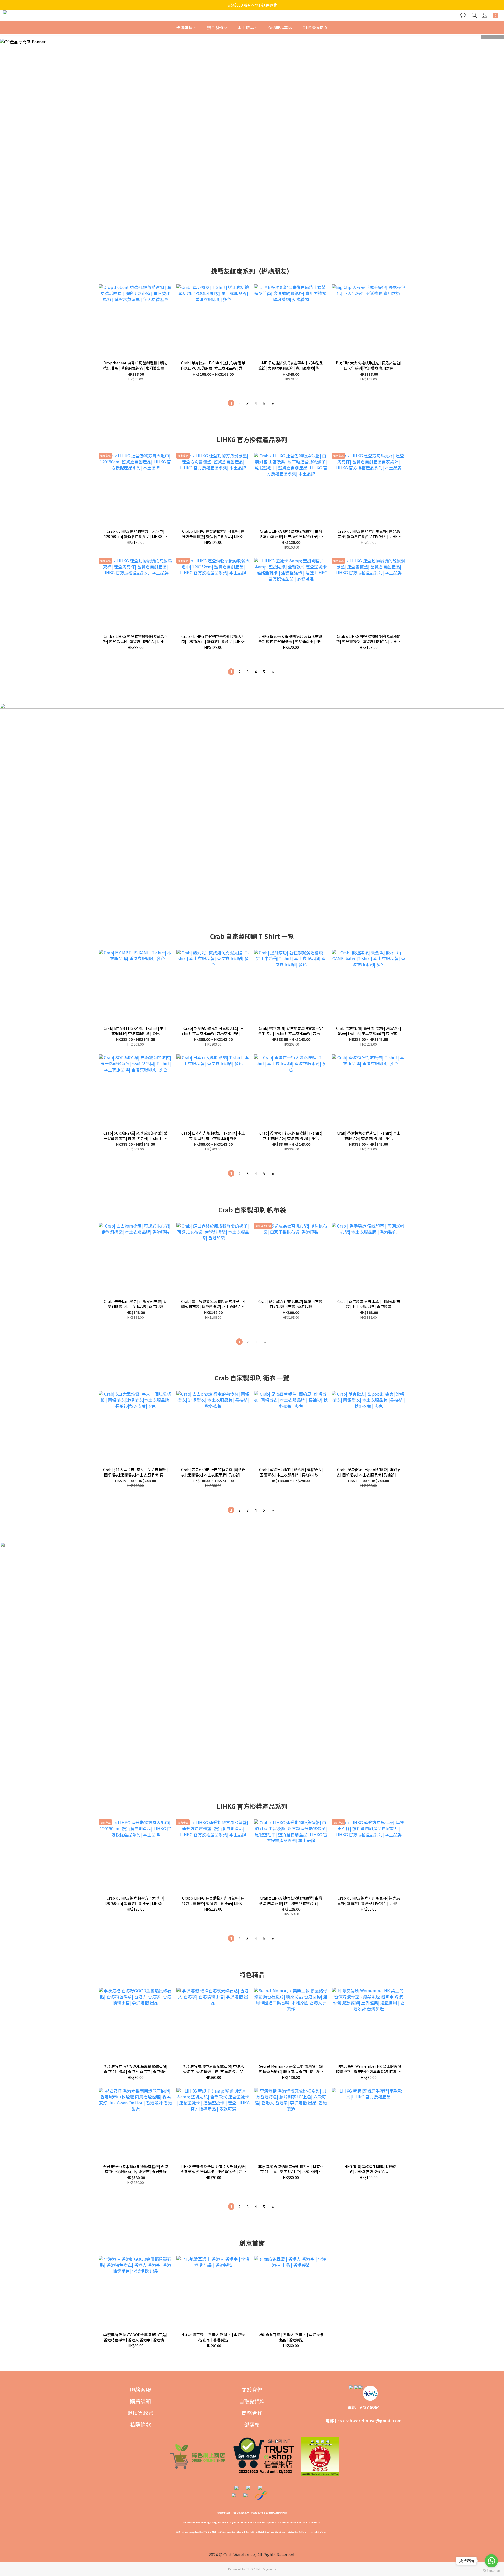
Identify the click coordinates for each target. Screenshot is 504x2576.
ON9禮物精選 (315, 27)
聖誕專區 (185, 27)
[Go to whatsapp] (491, 2561)
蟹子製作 (215, 27)
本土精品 (246, 27)
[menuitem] (231, 403)
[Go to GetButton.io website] (491, 2571)
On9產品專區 (280, 27)
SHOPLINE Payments (261, 2569)
